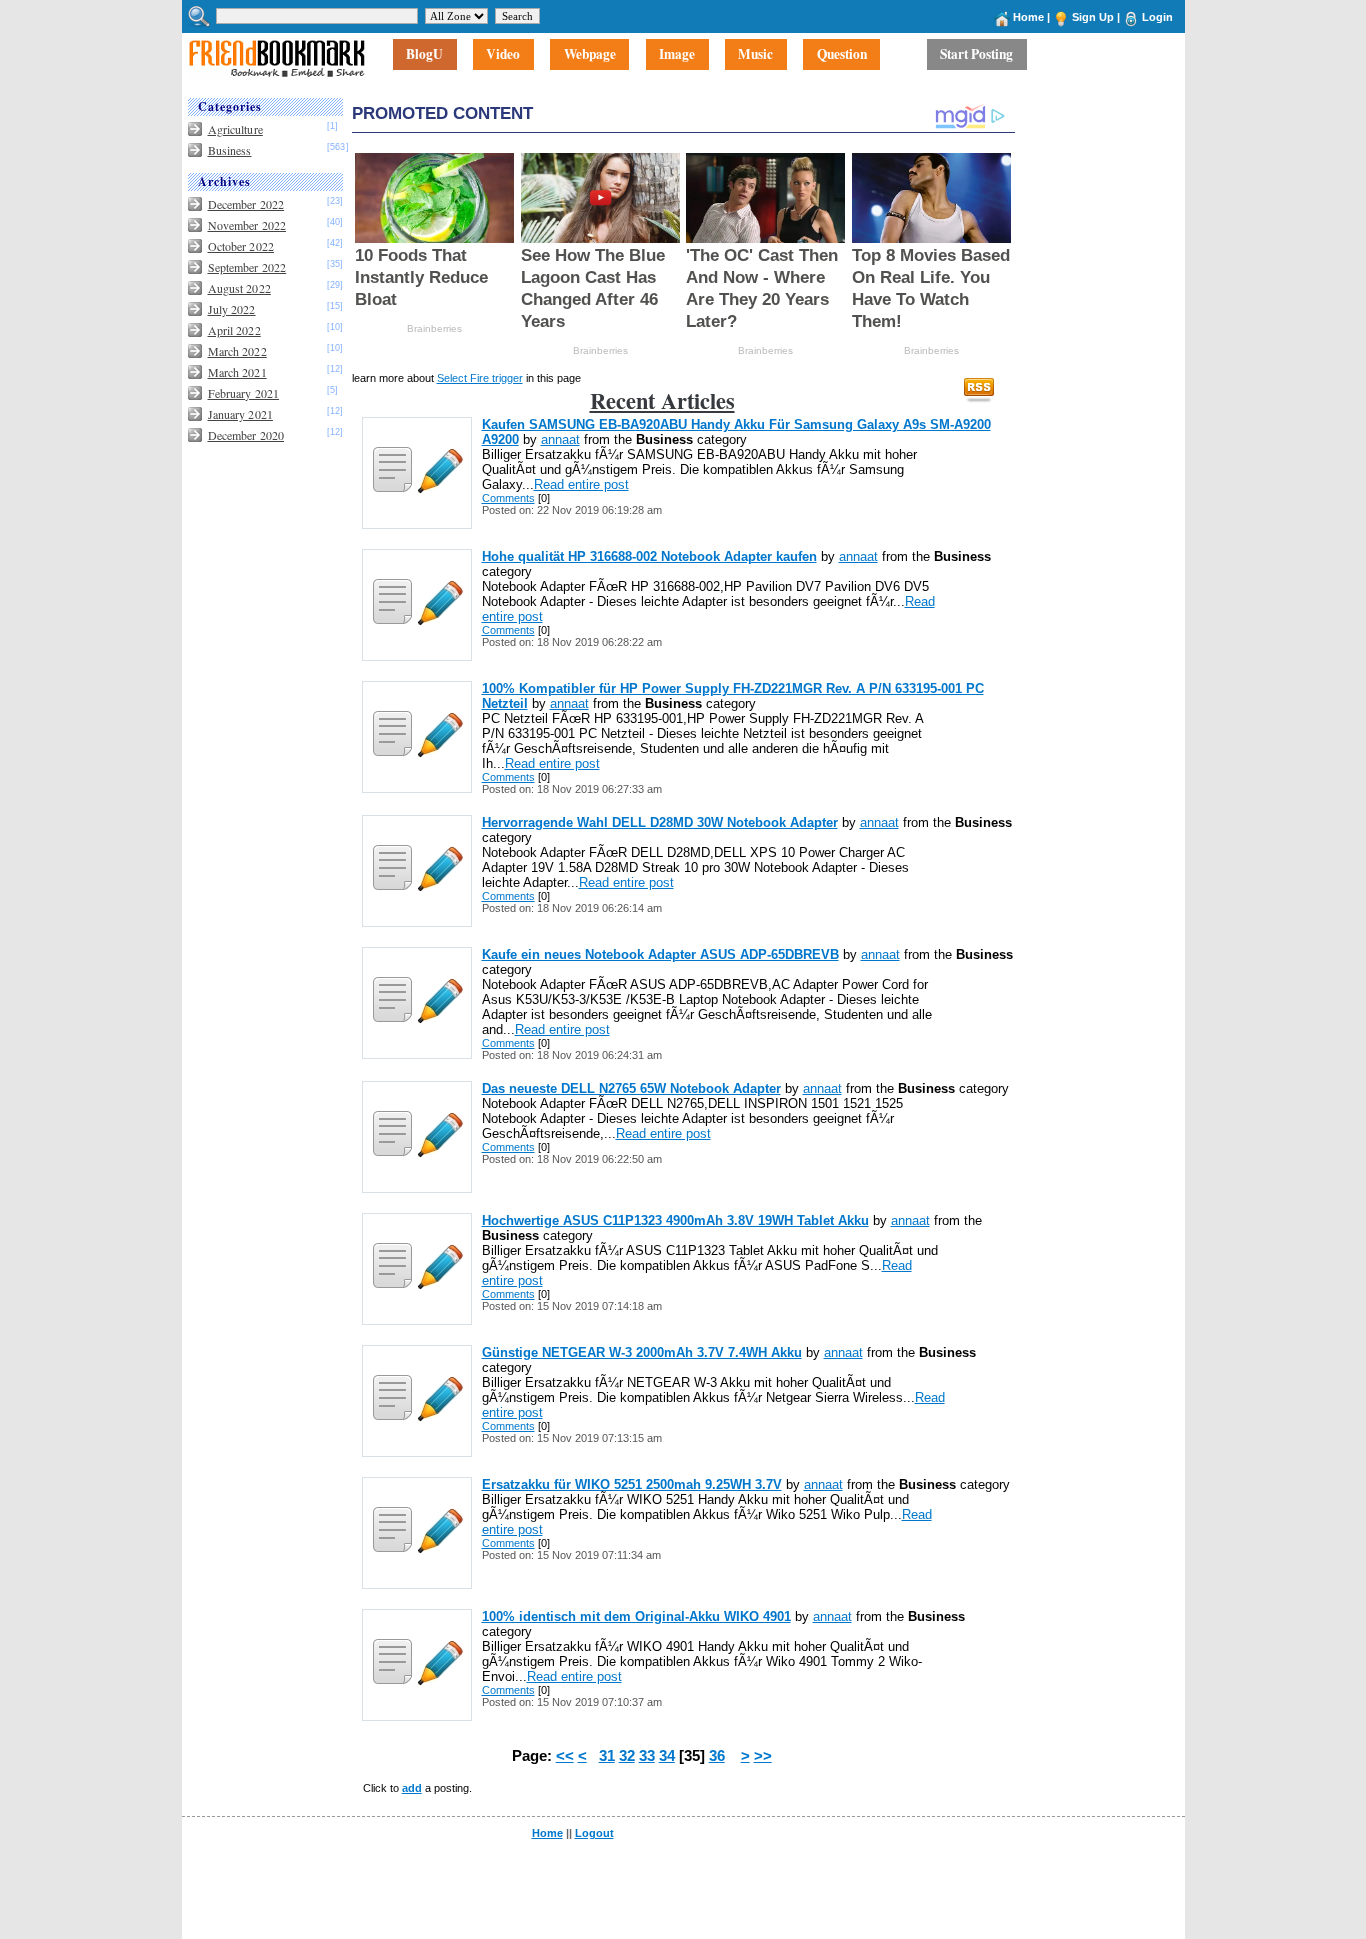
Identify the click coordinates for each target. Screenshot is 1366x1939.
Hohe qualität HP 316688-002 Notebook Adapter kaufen (649, 556)
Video (503, 55)
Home (1028, 17)
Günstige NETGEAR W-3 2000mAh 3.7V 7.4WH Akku (642, 1352)
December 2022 (246, 204)
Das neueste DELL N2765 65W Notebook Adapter (631, 1088)
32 (627, 1756)
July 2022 (232, 309)
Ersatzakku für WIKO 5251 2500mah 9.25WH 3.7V (632, 1484)
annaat (560, 439)
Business (230, 150)
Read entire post (581, 484)
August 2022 (239, 288)
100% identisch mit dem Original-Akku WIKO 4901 (636, 1616)
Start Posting (976, 55)
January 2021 (240, 414)
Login (1157, 17)
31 (607, 1756)
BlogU (424, 55)
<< (565, 1756)
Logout (594, 1833)
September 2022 (247, 267)
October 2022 (241, 246)
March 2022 (237, 351)
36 (717, 1756)
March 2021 (237, 372)
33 (647, 1756)
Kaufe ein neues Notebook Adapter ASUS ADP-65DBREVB (660, 954)
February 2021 (244, 393)
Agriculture (235, 129)
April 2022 (234, 330)
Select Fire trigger (480, 378)
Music (755, 55)
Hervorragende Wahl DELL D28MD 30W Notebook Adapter (660, 822)
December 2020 (246, 435)
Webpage (590, 55)
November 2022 (247, 225)
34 (667, 1756)
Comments (508, 498)
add (412, 1788)
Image (677, 55)
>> (763, 1756)
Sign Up (1093, 17)
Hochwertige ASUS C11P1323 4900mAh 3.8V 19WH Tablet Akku (675, 1220)
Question (842, 55)
